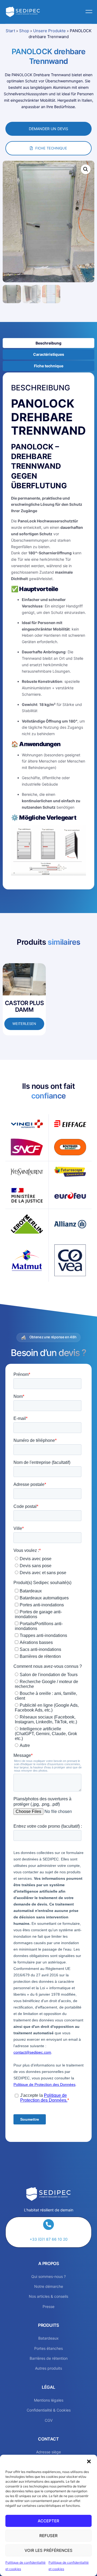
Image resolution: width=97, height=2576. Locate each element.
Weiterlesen (24, 1024)
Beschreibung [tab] (48, 343)
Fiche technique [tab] (49, 366)
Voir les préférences (48, 2550)
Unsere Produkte (49, 31)
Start (10, 31)
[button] (89, 2461)
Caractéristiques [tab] (49, 354)
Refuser (48, 2536)
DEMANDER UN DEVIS (48, 129)
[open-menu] (88, 12)
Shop (24, 31)
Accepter (48, 2521)
